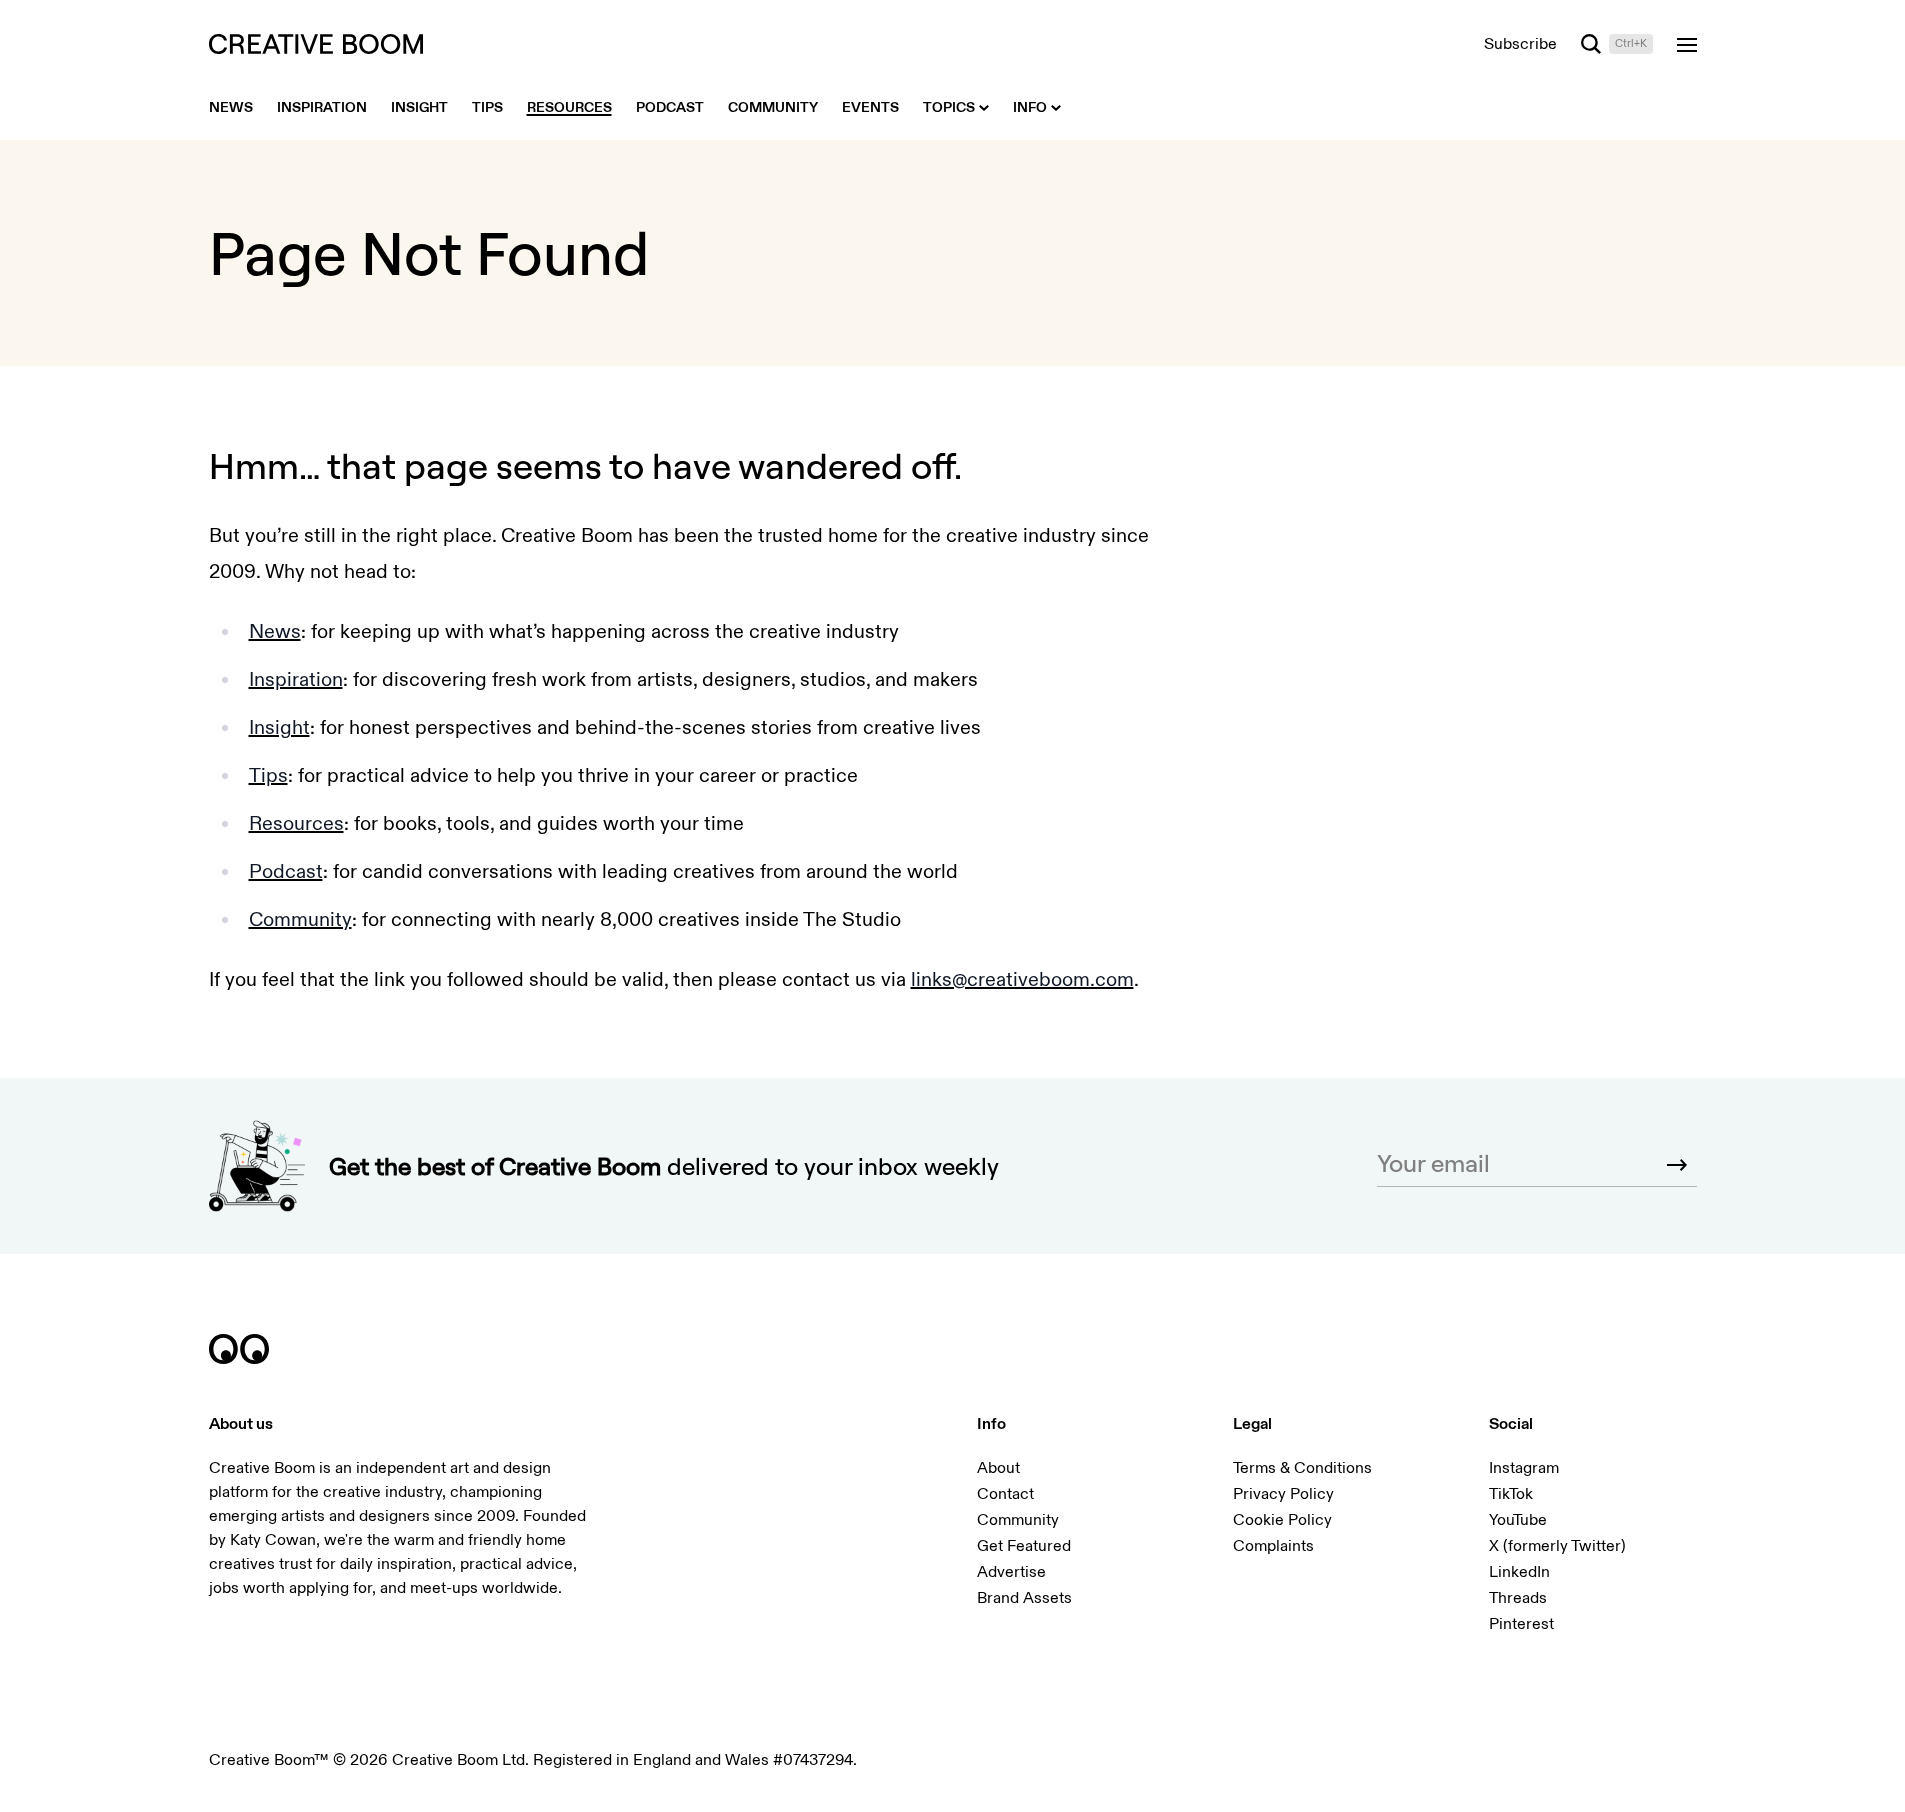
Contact (1005, 1494)
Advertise (1011, 1572)
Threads (1518, 1598)
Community (300, 919)
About (998, 1468)
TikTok (1511, 1494)
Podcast (286, 871)
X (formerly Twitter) (1557, 1546)
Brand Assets (1024, 1598)
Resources (296, 823)
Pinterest (1521, 1624)
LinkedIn (1519, 1572)
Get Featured (1024, 1546)
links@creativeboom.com (1022, 979)
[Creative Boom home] (316, 44)
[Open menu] (1687, 44)
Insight (279, 727)
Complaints (1273, 1546)
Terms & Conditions (1302, 1468)
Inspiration (296, 679)
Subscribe (1520, 44)
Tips (268, 775)
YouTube (1518, 1520)
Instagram (1524, 1468)
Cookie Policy (1282, 1520)
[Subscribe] (1677, 1165)
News (275, 631)
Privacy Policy (1283, 1494)
